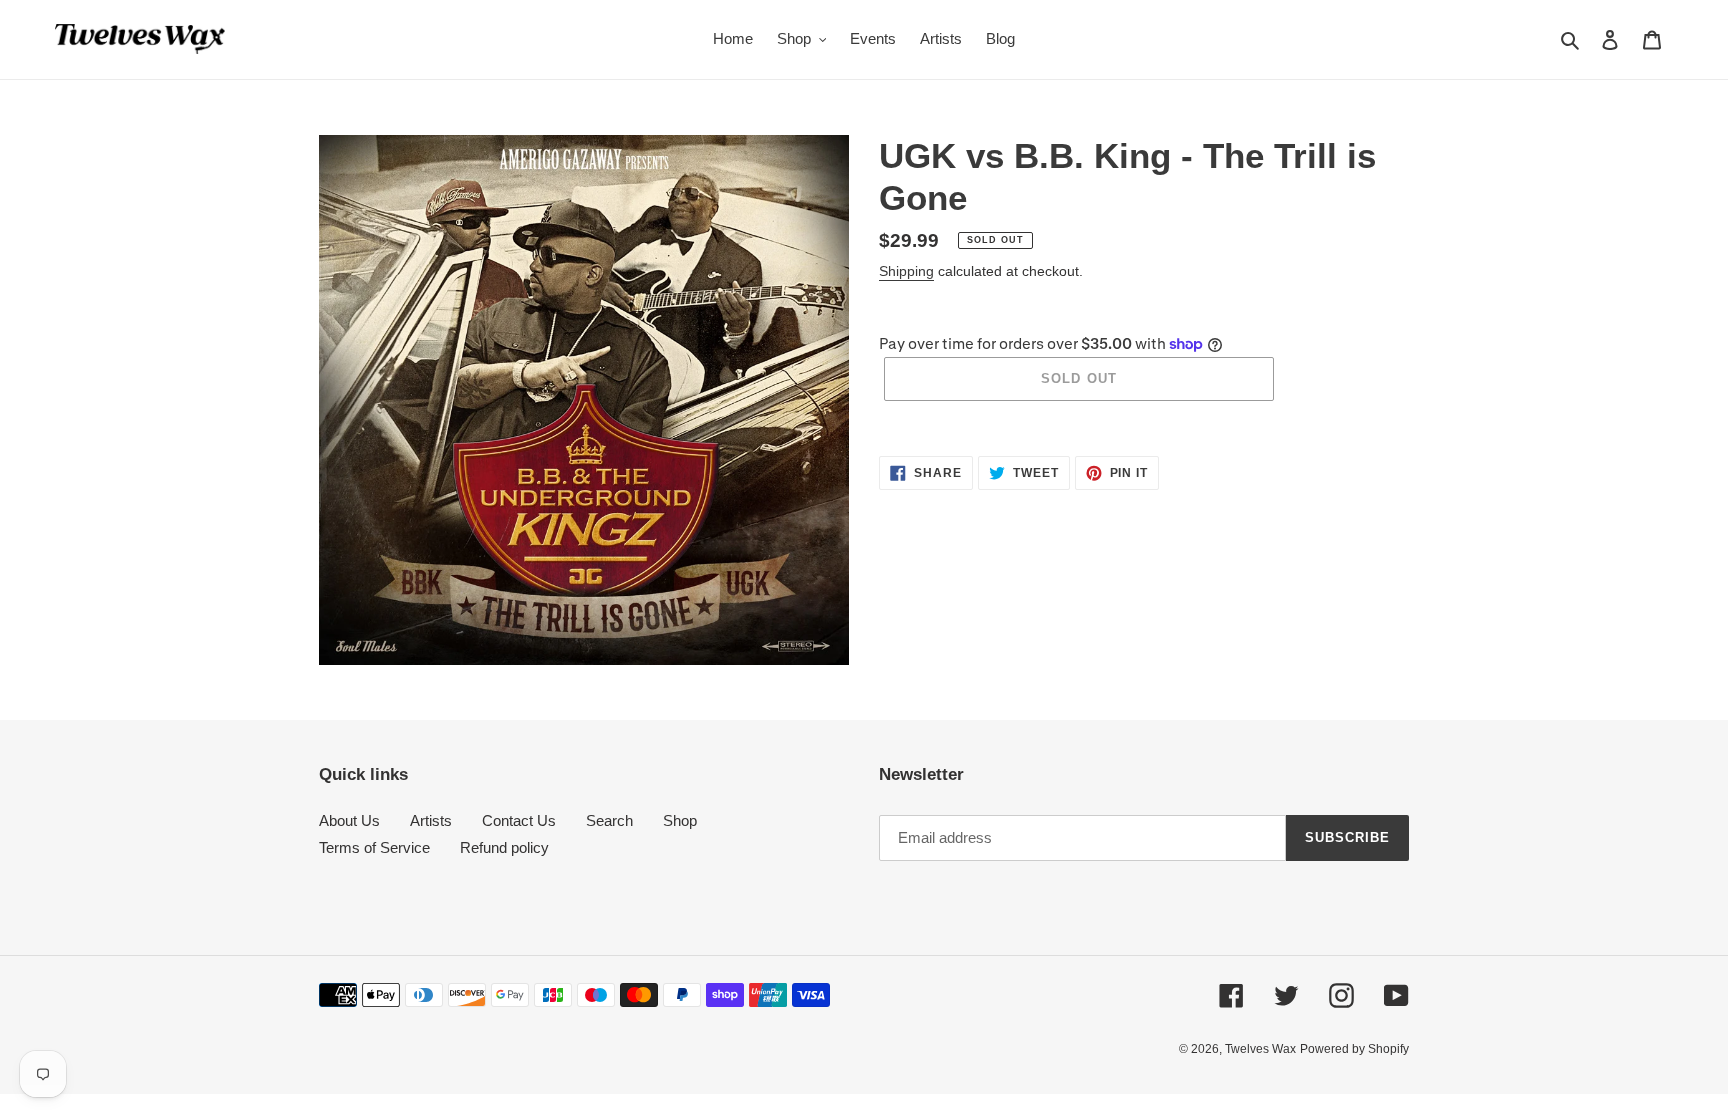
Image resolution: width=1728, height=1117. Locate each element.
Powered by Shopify (1354, 1049)
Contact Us (519, 820)
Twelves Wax (1260, 1049)
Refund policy (504, 847)
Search (609, 820)
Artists (431, 820)
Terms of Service (374, 847)
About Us (349, 820)
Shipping (906, 271)
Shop (680, 820)
